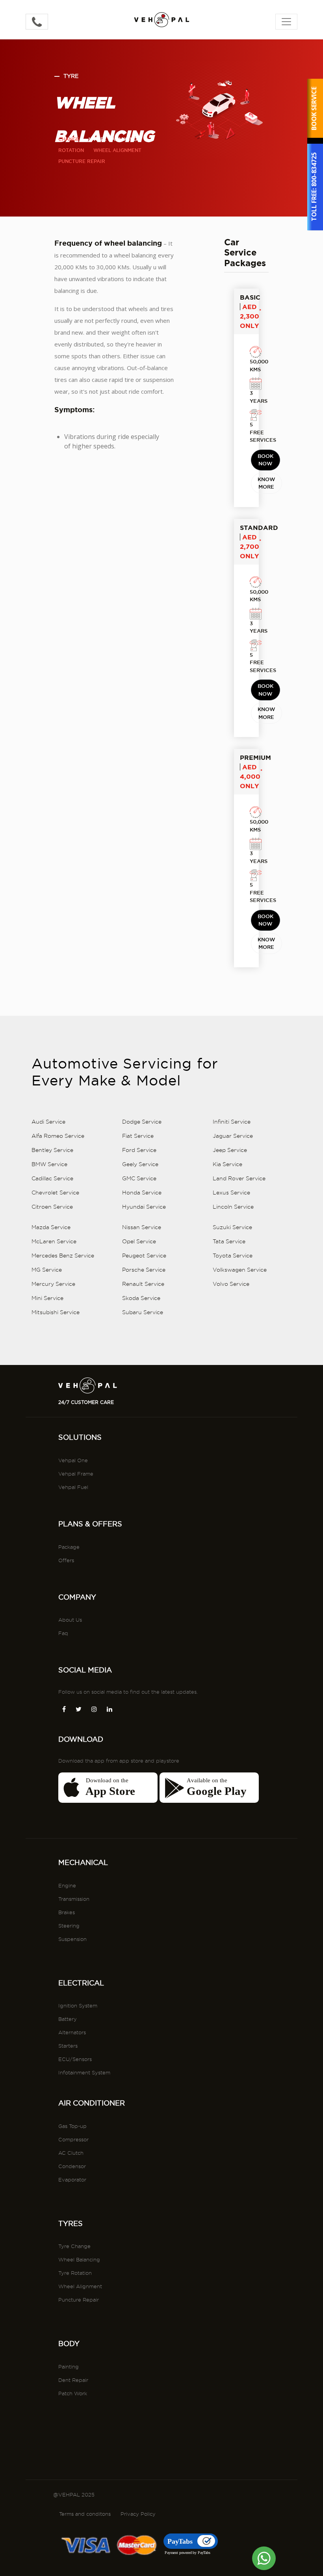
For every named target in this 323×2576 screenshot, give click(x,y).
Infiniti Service (232, 1122)
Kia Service (227, 1164)
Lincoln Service (233, 1207)
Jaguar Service (233, 1136)
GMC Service (139, 1178)
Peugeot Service (144, 1256)
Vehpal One (73, 1460)
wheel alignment (117, 150)
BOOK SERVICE (314, 108)
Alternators (72, 2032)
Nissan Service (142, 1227)
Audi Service (48, 1122)
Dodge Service (142, 1122)
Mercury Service (53, 1284)
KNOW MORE (266, 483)
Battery (68, 2019)
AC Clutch (71, 2153)
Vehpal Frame (76, 1474)
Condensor (72, 2166)
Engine (67, 1885)
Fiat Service (138, 1136)
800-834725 (314, 170)
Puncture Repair (79, 2300)
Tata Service (229, 1241)
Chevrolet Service (55, 1193)
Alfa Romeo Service (58, 1136)
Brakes (67, 1912)
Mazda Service (51, 1227)
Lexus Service (231, 1193)
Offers (66, 1560)
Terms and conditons (85, 2514)
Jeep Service (230, 1150)
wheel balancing (113, 139)
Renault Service (143, 1284)
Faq (63, 1633)
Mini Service (47, 1298)
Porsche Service (144, 1270)
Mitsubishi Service (56, 1312)
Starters (68, 2046)
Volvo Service (231, 1284)
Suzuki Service (232, 1227)
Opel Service (139, 1241)
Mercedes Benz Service (63, 1256)
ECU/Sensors (75, 2059)
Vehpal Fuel (73, 1487)
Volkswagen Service (240, 1270)
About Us (70, 1620)
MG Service (47, 1270)
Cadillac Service (52, 1178)
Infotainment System (84, 2072)
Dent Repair (73, 2380)
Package (69, 1547)
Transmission (74, 1899)
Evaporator (72, 2180)
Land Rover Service (239, 1178)
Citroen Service (52, 1207)
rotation (71, 150)
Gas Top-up (72, 2126)
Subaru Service (143, 1312)
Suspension (72, 1939)
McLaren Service (54, 1241)
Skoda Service (141, 1298)
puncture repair (82, 161)
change (69, 139)
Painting (69, 2367)
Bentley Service (52, 1150)
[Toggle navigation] (286, 22)
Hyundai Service (144, 1207)
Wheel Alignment (80, 2286)
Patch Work (73, 2393)
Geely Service (140, 1164)
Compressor (73, 2139)
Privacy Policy (138, 2514)
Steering (69, 1926)
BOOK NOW (265, 460)
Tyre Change (74, 2246)
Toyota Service (233, 1256)
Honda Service (142, 1193)
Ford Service (139, 1150)
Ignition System (78, 2006)
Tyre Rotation (75, 2273)
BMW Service (49, 1164)
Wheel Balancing (79, 2259)
